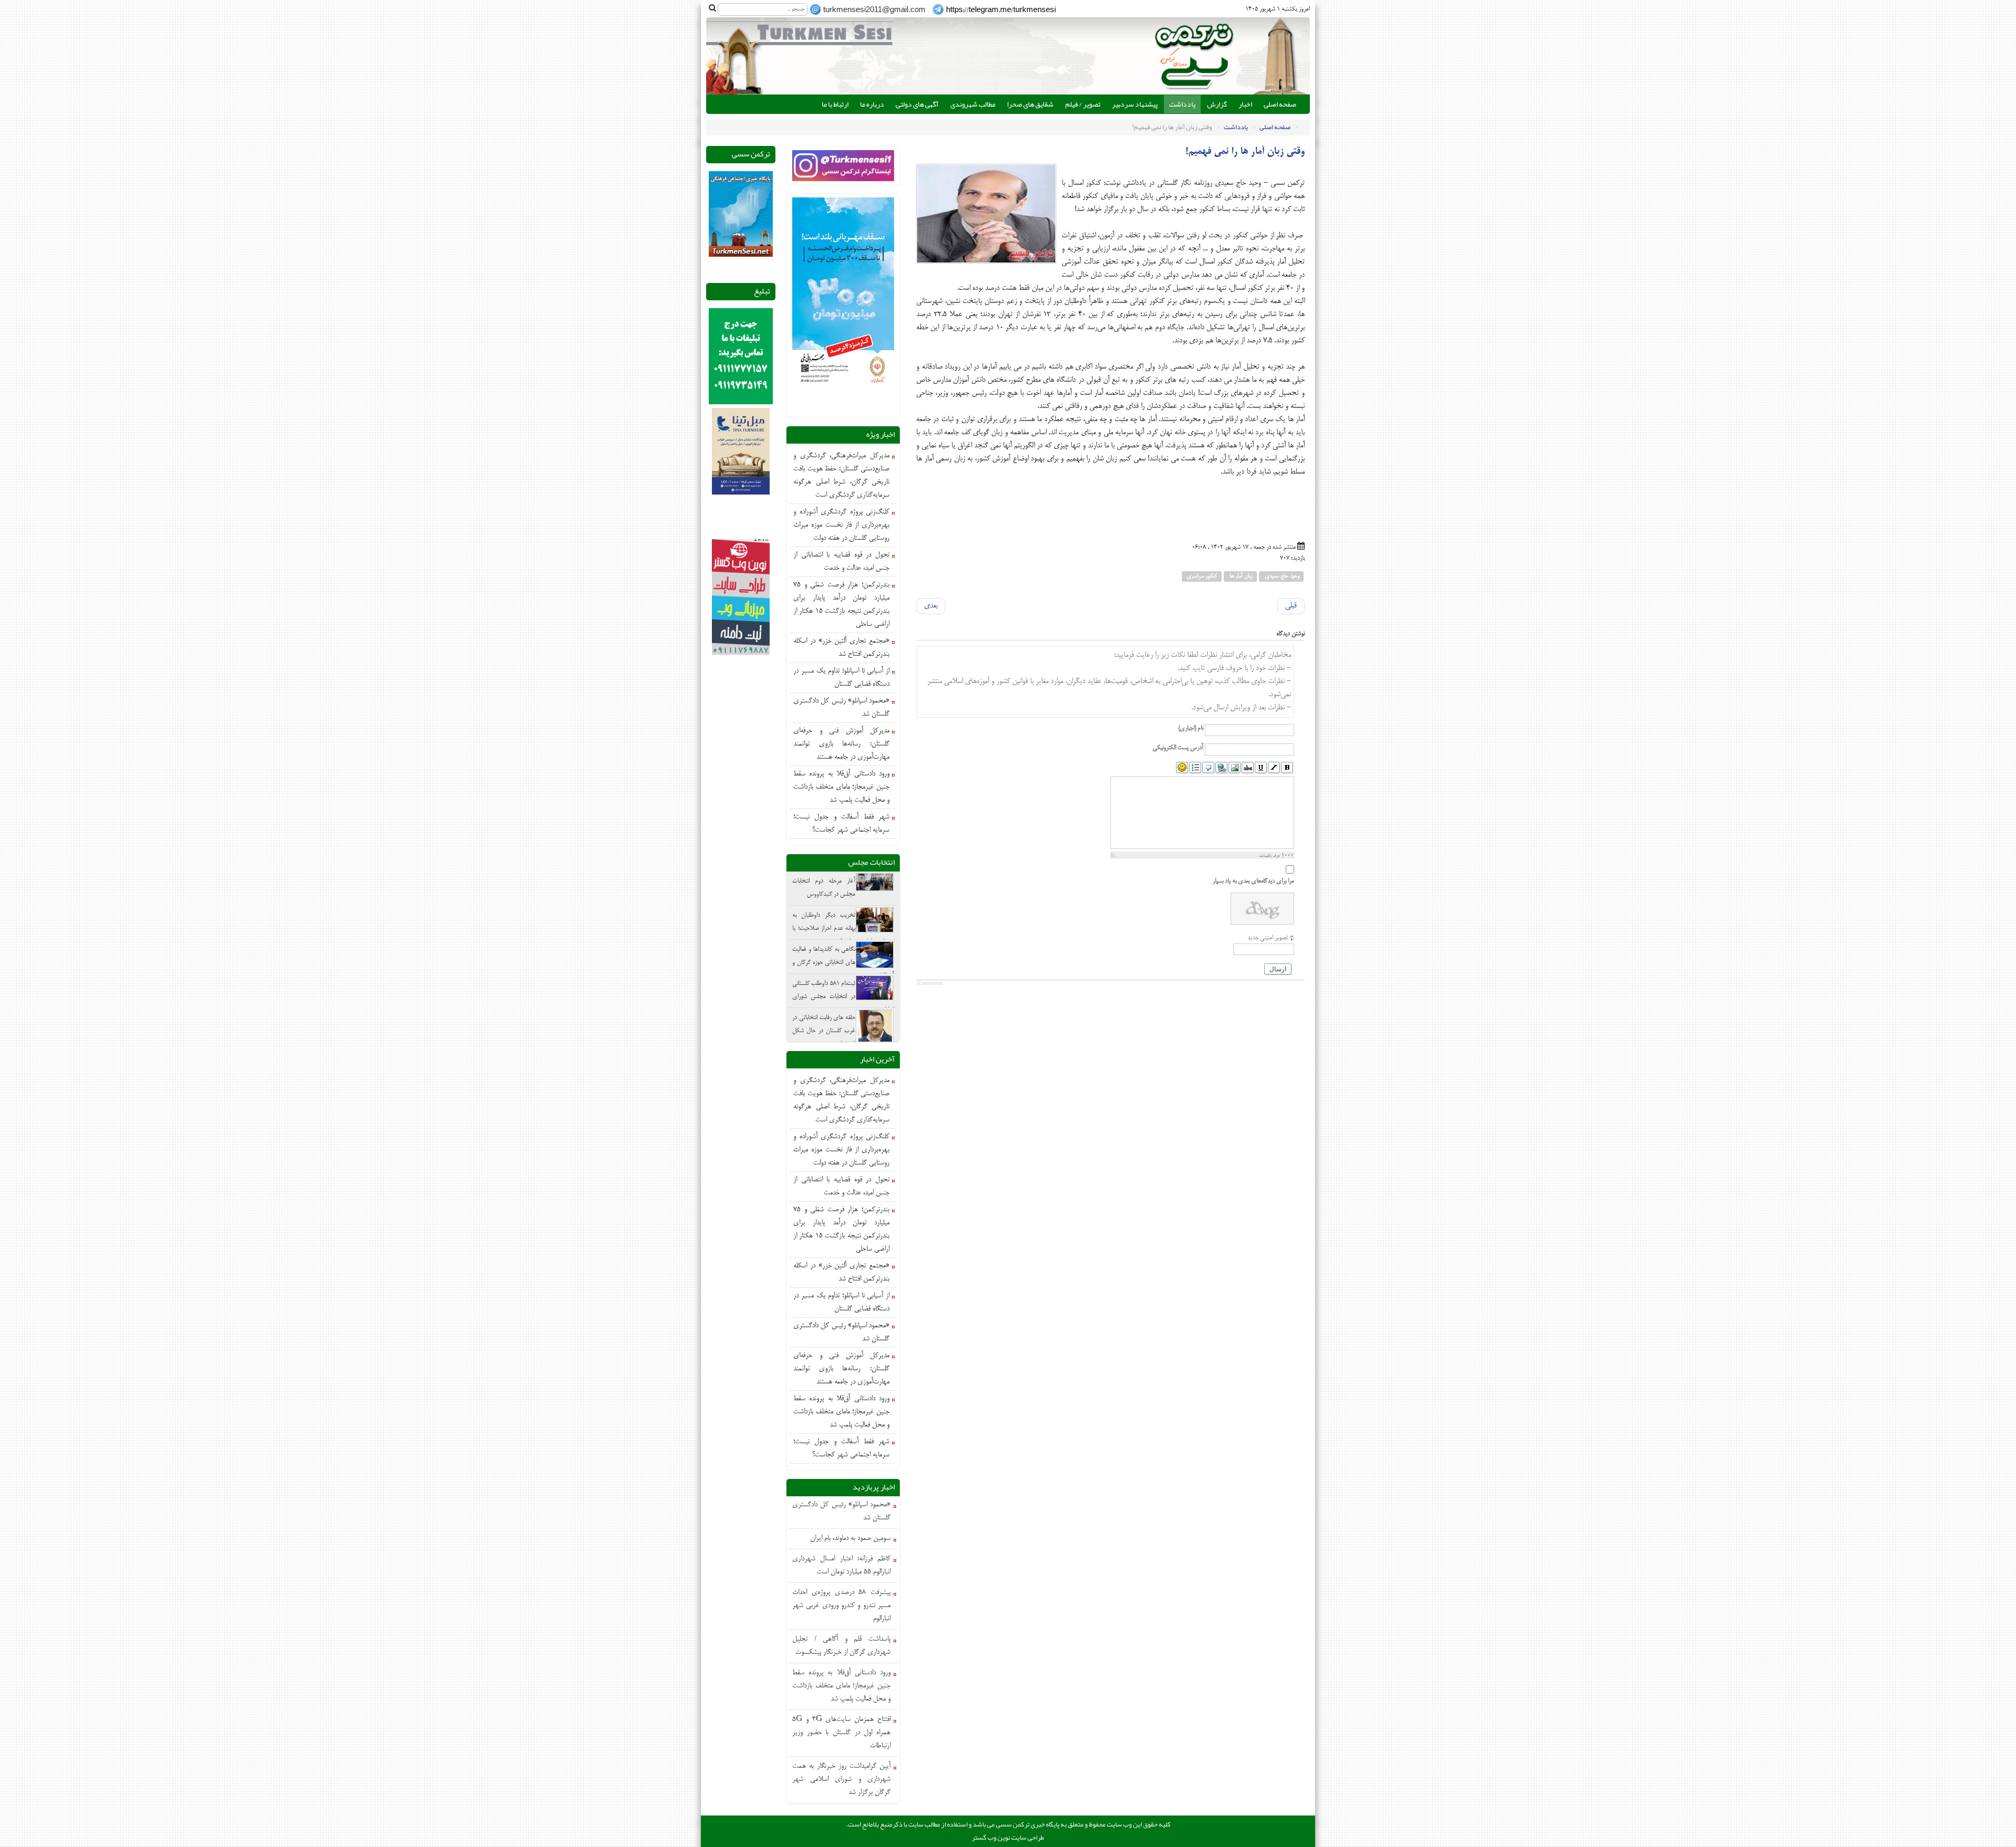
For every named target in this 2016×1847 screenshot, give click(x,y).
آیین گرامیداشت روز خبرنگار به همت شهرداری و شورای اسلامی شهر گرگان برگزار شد (841, 1780)
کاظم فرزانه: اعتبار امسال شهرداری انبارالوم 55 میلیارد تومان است (841, 1566)
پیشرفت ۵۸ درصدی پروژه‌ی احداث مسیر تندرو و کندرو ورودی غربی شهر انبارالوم (841, 1606)
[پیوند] (1221, 768)
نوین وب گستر (991, 1838)
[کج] (1274, 768)
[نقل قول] (1208, 768)
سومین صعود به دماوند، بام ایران (850, 1539)
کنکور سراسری (1202, 576)
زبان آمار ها (1240, 576)
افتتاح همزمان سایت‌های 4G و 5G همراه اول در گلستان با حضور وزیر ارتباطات (841, 1733)
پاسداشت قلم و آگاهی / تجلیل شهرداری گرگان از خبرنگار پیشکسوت (841, 1646)
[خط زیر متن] (1261, 768)
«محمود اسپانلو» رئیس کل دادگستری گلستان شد (841, 1512)
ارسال (1278, 969)
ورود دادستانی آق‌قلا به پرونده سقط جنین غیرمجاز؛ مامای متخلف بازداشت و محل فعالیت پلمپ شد (841, 1686)
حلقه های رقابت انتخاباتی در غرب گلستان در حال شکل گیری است (824, 1031)
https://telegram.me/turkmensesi (1001, 11)
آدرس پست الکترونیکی (1178, 748)
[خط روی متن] (1248, 768)
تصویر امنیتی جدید (1268, 938)
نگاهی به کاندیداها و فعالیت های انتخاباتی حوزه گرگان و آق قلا (843, 963)
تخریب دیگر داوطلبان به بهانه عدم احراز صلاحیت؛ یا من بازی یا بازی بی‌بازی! (843, 928)
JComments (930, 983)
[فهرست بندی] (1195, 768)
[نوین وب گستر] (741, 598)
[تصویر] (1235, 768)
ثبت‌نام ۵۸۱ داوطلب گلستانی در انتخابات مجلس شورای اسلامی (843, 997)
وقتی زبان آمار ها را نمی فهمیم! (1245, 152)
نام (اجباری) (1191, 728)
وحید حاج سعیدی (1281, 576)
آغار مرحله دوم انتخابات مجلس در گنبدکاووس (824, 888)
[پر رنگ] (1287, 768)
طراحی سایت (1028, 1838)
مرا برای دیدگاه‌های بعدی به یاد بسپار (1253, 881)
